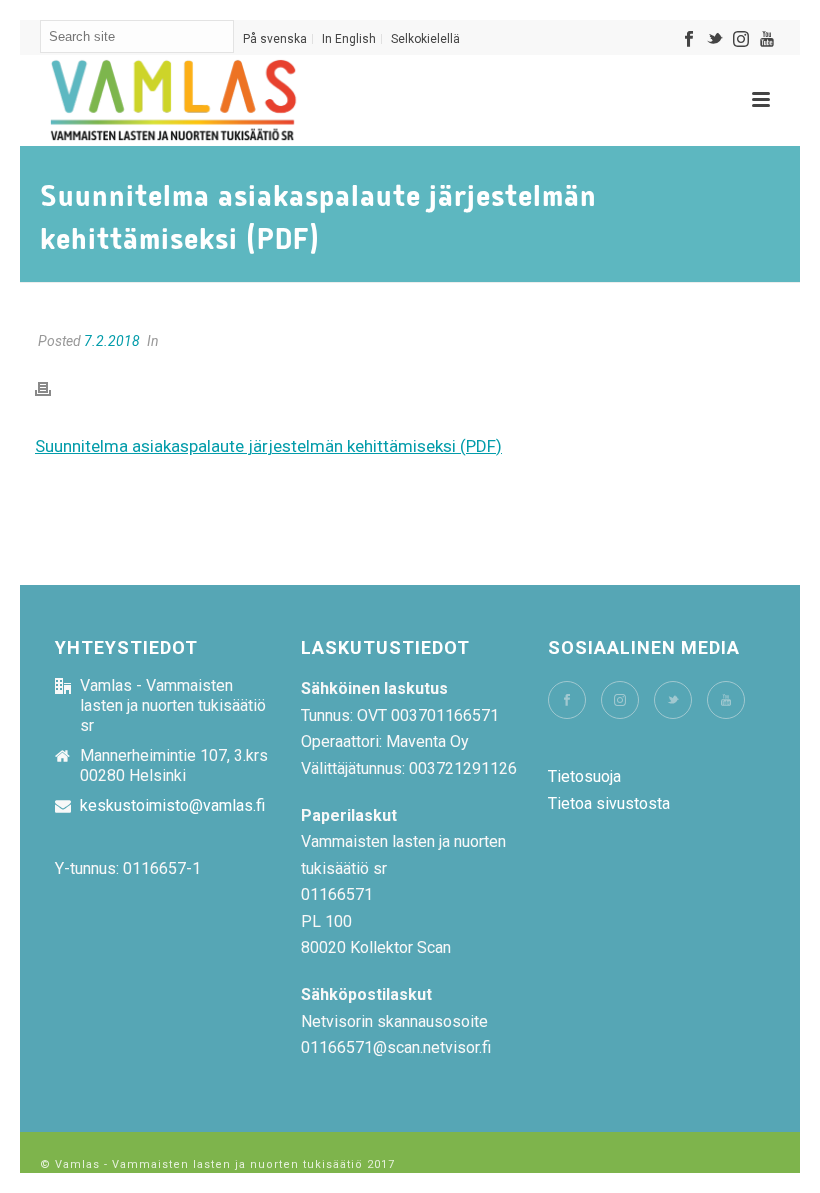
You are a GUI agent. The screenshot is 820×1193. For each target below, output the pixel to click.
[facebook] (567, 700)
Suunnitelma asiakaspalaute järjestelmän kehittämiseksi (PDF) (268, 446)
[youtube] (726, 700)
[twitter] (673, 700)
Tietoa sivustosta (609, 803)
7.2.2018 (112, 341)
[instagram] (620, 700)
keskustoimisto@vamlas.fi (172, 806)
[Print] (53, 388)
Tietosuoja (584, 776)
